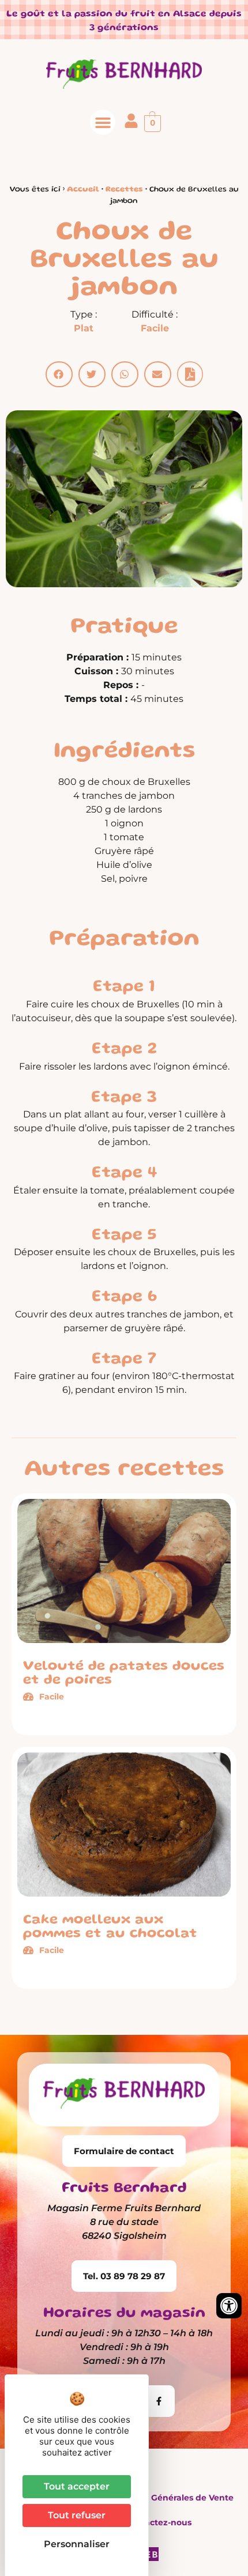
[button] (103, 122)
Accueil (83, 190)
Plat (84, 328)
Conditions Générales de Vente (168, 2498)
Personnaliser (77, 2544)
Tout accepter (77, 2486)
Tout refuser (77, 2515)
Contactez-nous (158, 2522)
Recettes (124, 190)
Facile (155, 328)
